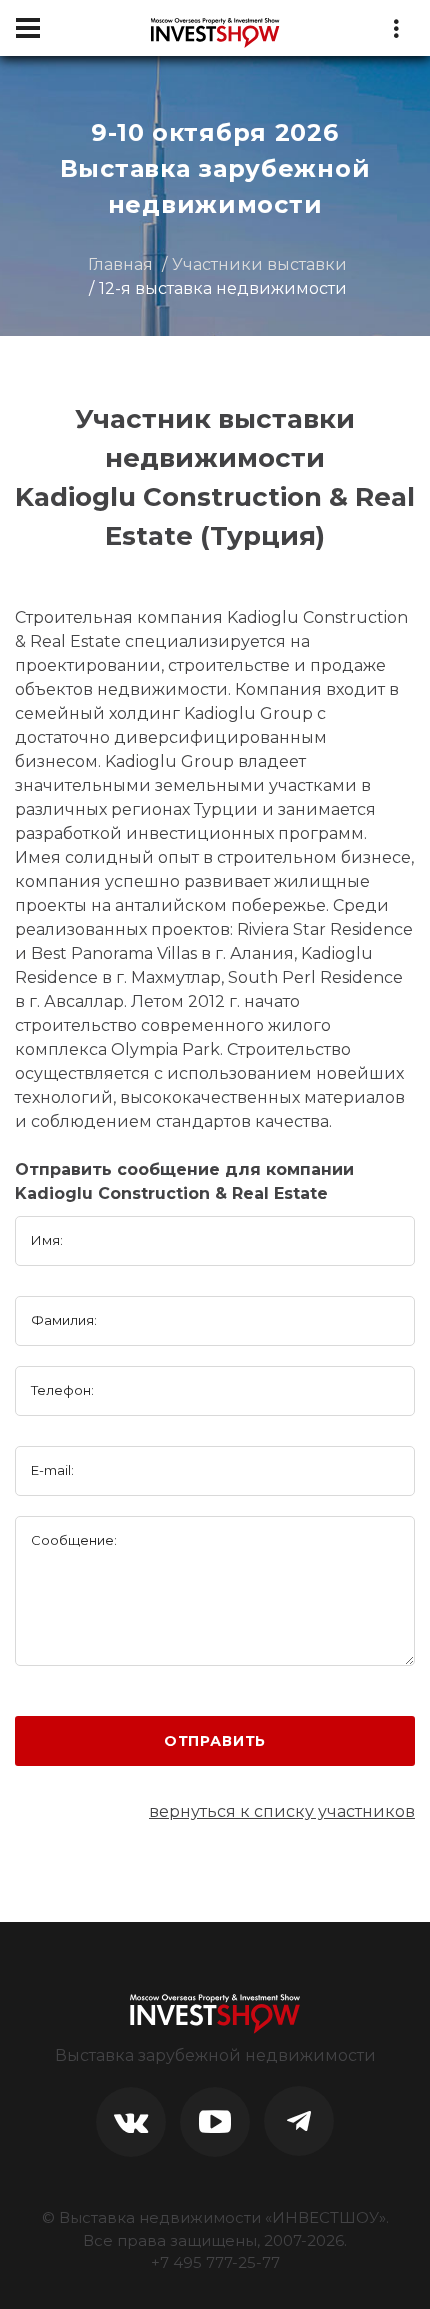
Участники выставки (259, 264)
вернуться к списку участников (282, 1811)
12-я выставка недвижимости (223, 288)
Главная (120, 264)
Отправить (215, 1741)
